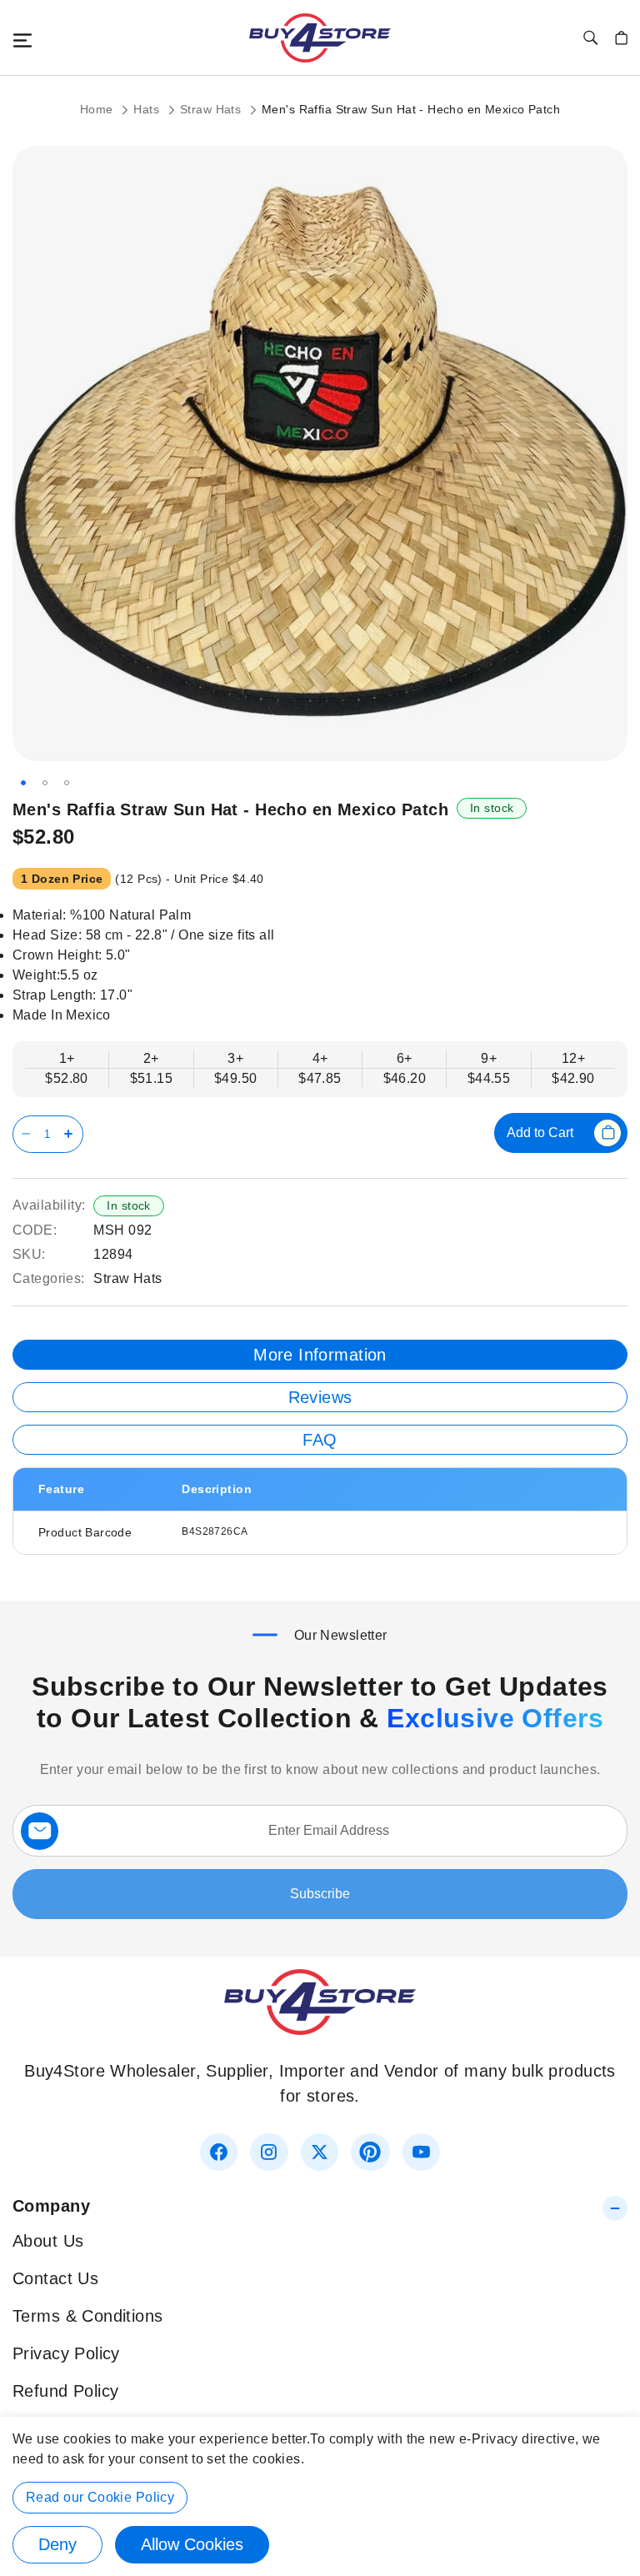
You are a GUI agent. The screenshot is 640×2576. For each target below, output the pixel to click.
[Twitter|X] (320, 2152)
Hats (148, 109)
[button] (23, 783)
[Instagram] (269, 2152)
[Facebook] (219, 2152)
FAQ (320, 1440)
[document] (320, 2496)
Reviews (320, 1397)
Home (98, 109)
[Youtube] (421, 2152)
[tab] (320, 1355)
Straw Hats (212, 109)
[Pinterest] (370, 2152)
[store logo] (320, 38)
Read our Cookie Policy (100, 2497)
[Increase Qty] (71, 1134)
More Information (320, 1355)
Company (51, 2206)
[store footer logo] (320, 2029)
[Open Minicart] (621, 38)
